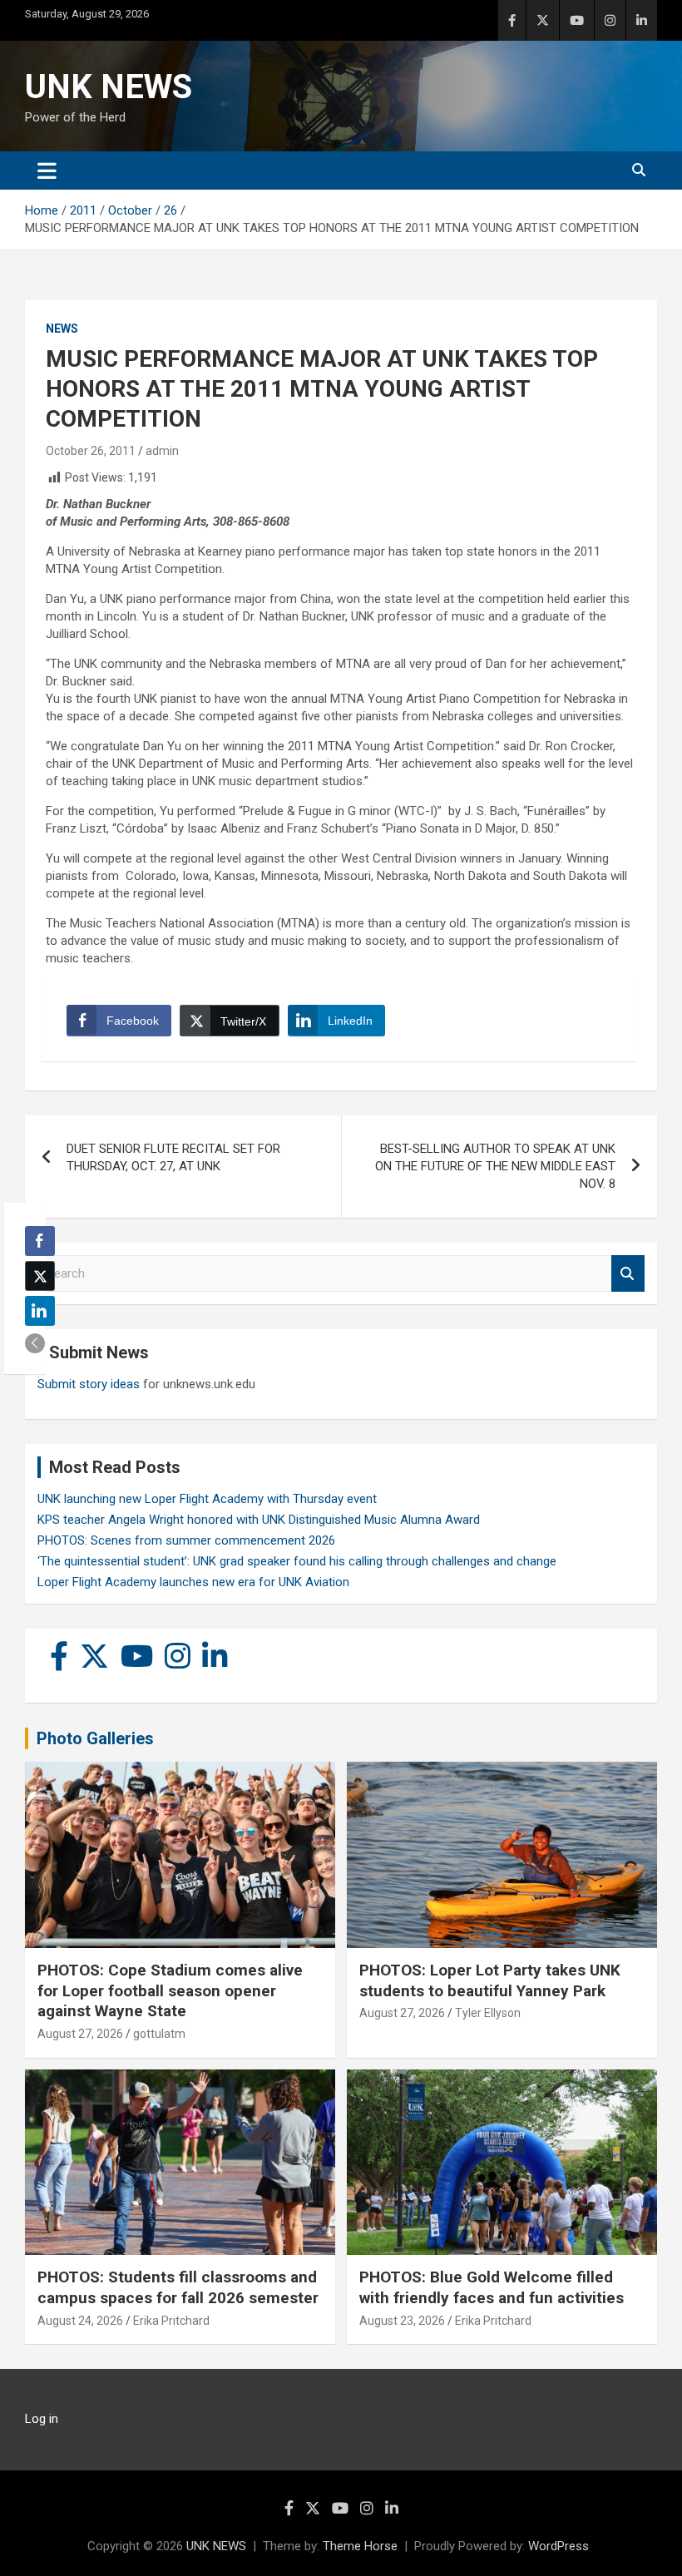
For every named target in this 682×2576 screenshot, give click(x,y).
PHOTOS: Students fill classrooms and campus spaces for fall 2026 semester (178, 2287)
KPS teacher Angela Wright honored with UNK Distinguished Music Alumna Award (259, 1520)
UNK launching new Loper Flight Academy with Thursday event (207, 1499)
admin (162, 451)
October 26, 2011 (91, 451)
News (62, 329)
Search (628, 1274)
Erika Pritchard (171, 2321)
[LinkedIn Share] (40, 1311)
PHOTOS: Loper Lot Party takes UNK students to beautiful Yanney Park (490, 1980)
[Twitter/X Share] (40, 1276)
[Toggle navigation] (47, 171)
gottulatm (159, 2034)
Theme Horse (360, 2546)
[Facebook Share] (40, 1241)
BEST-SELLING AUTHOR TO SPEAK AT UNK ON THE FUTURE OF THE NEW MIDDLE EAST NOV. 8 (495, 1166)
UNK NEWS (109, 87)
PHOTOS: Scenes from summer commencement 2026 (186, 1540)
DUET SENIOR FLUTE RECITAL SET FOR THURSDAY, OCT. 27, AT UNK (173, 1157)
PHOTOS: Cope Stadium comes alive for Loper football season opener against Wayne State (170, 1990)
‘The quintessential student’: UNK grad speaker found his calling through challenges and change (297, 1561)
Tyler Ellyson (488, 2013)
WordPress (558, 2546)
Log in (42, 2419)
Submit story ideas (89, 1384)
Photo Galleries (95, 1738)
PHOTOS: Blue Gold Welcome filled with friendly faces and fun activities (492, 2287)
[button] (35, 1343)
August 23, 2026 (402, 2321)
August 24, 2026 (80, 2321)
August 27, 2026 (80, 2034)
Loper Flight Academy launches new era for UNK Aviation (193, 1582)
